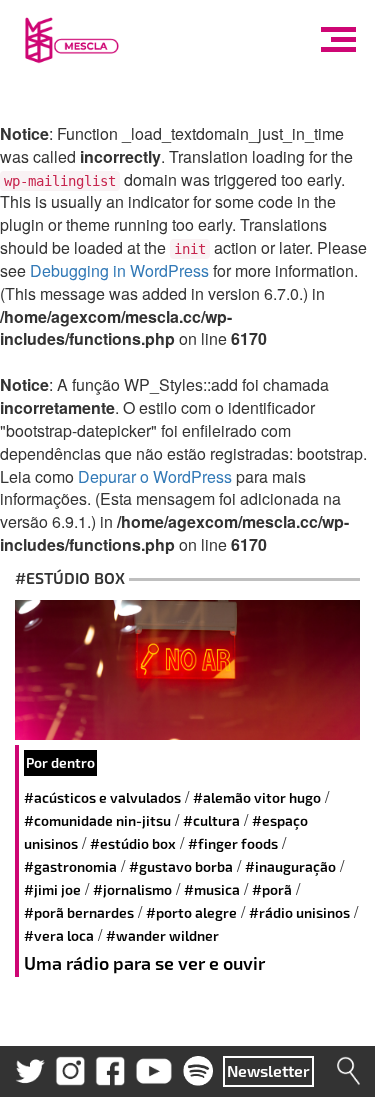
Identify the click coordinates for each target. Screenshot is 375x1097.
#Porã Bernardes (79, 912)
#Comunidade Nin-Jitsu (97, 820)
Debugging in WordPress (119, 270)
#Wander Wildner (162, 935)
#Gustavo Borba (181, 866)
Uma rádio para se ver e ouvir (144, 963)
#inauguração (290, 866)
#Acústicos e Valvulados (102, 797)
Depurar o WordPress (155, 476)
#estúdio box (133, 843)
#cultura (211, 820)
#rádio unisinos (299, 912)
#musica (212, 889)
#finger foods (233, 843)
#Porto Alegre (191, 912)
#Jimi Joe (52, 889)
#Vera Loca (59, 935)
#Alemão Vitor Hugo (257, 797)
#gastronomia (70, 866)
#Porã (272, 889)
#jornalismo (132, 889)
